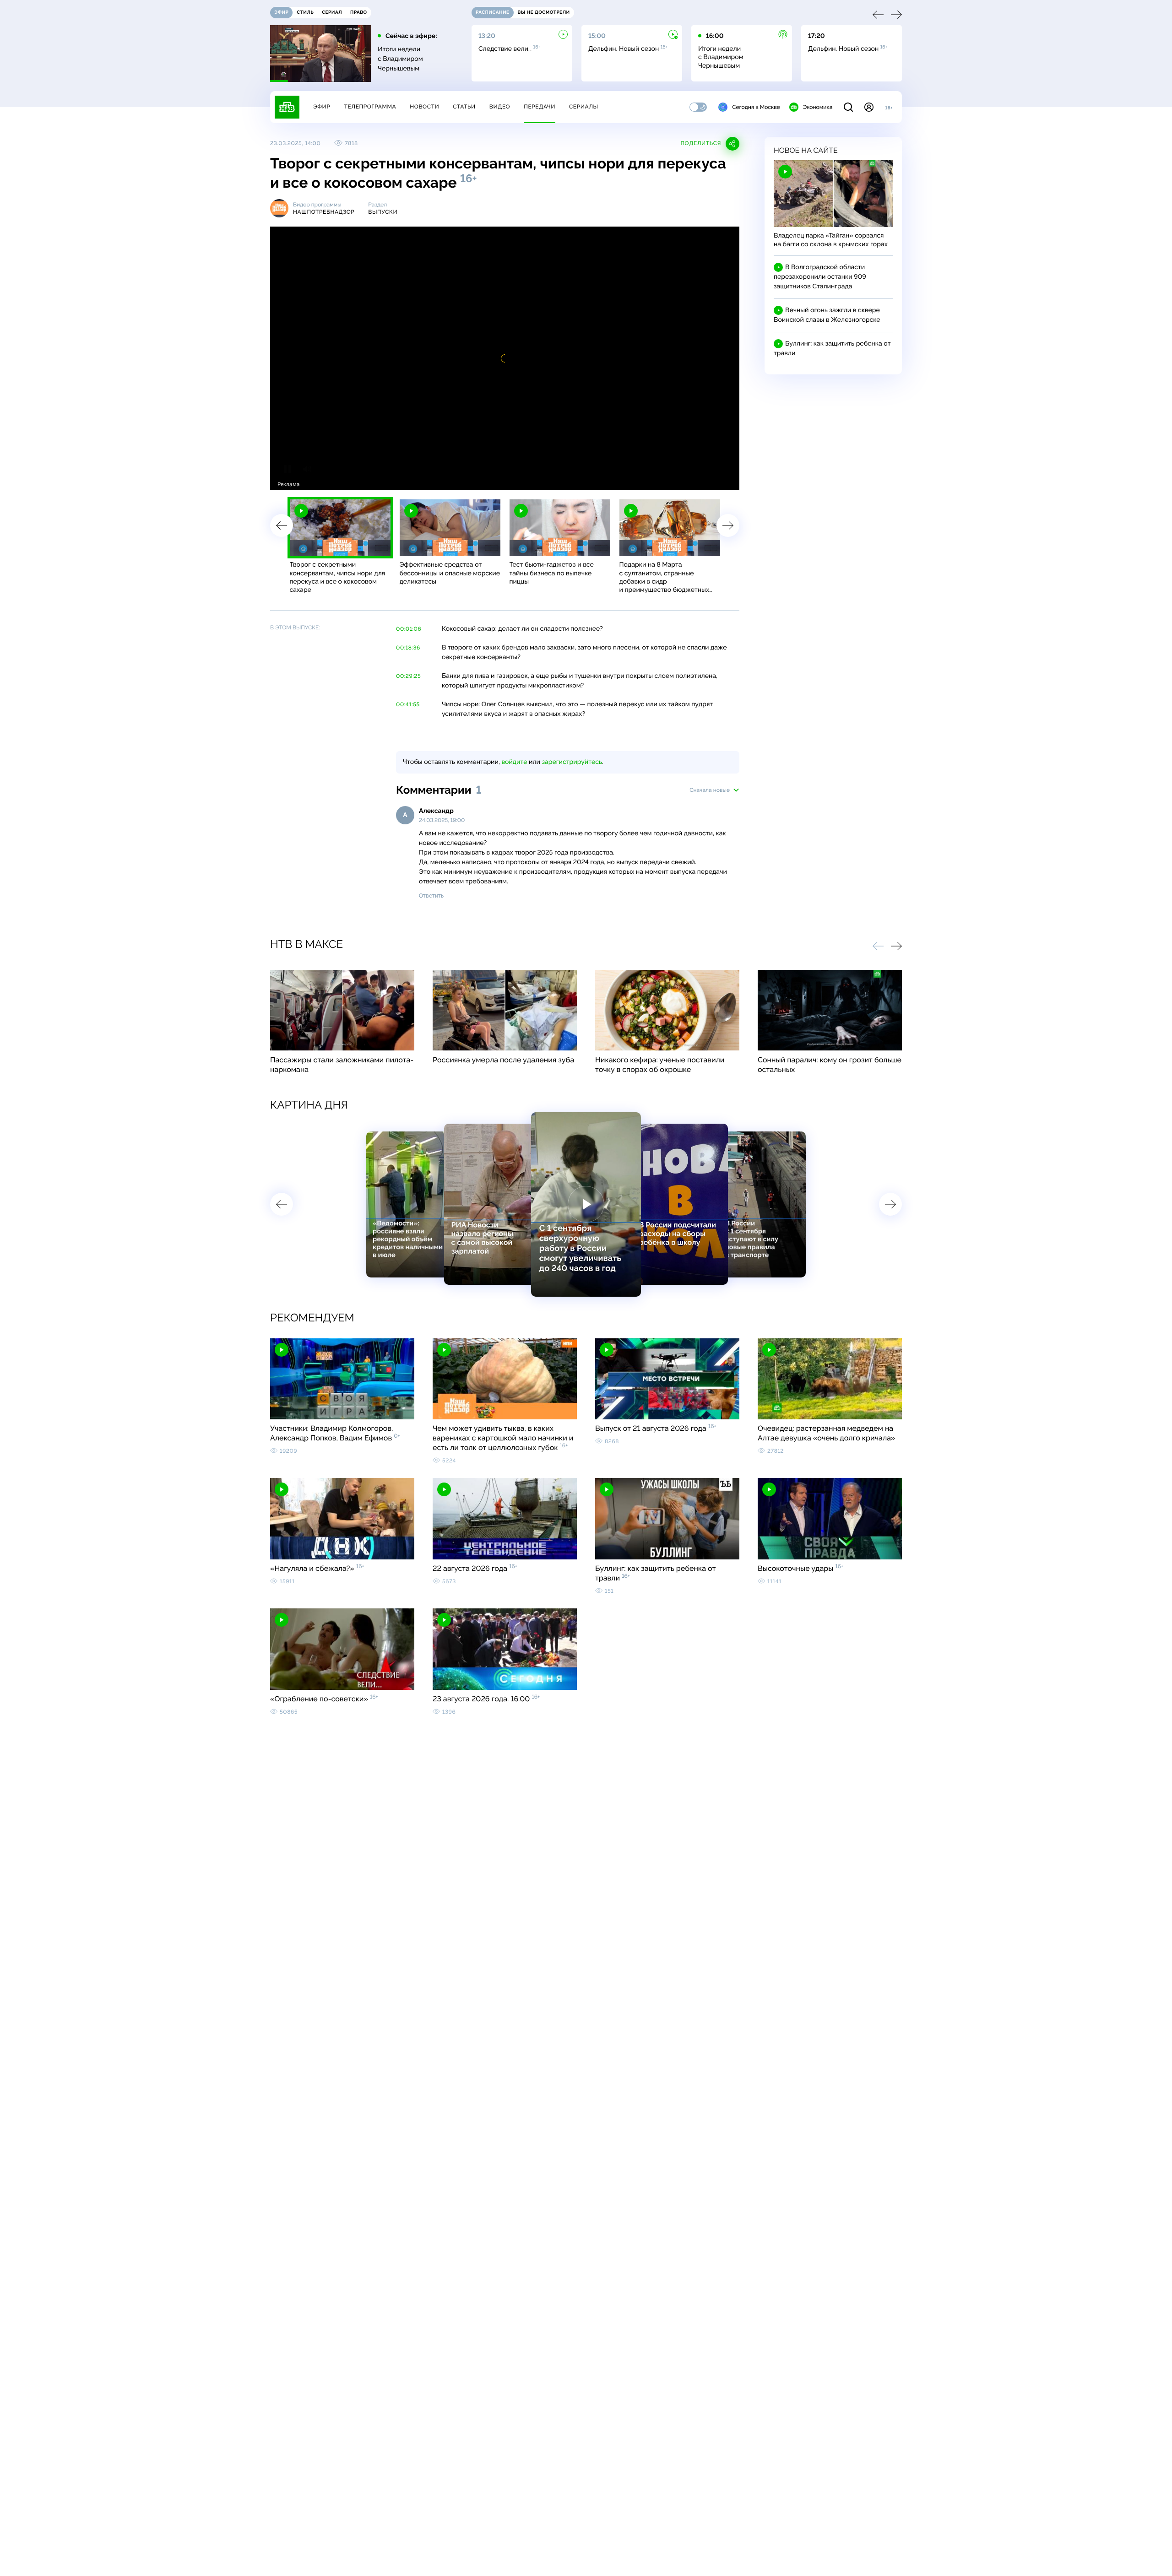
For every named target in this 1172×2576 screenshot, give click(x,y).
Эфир (322, 107)
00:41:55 (408, 704)
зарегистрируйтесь (572, 762)
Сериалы (584, 107)
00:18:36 (408, 648)
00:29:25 (408, 676)
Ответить (431, 896)
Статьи (464, 107)
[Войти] (869, 107)
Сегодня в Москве (756, 107)
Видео (500, 107)
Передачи (540, 107)
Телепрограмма (370, 107)
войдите (514, 762)
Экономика (818, 107)
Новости (424, 107)
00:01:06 (409, 629)
